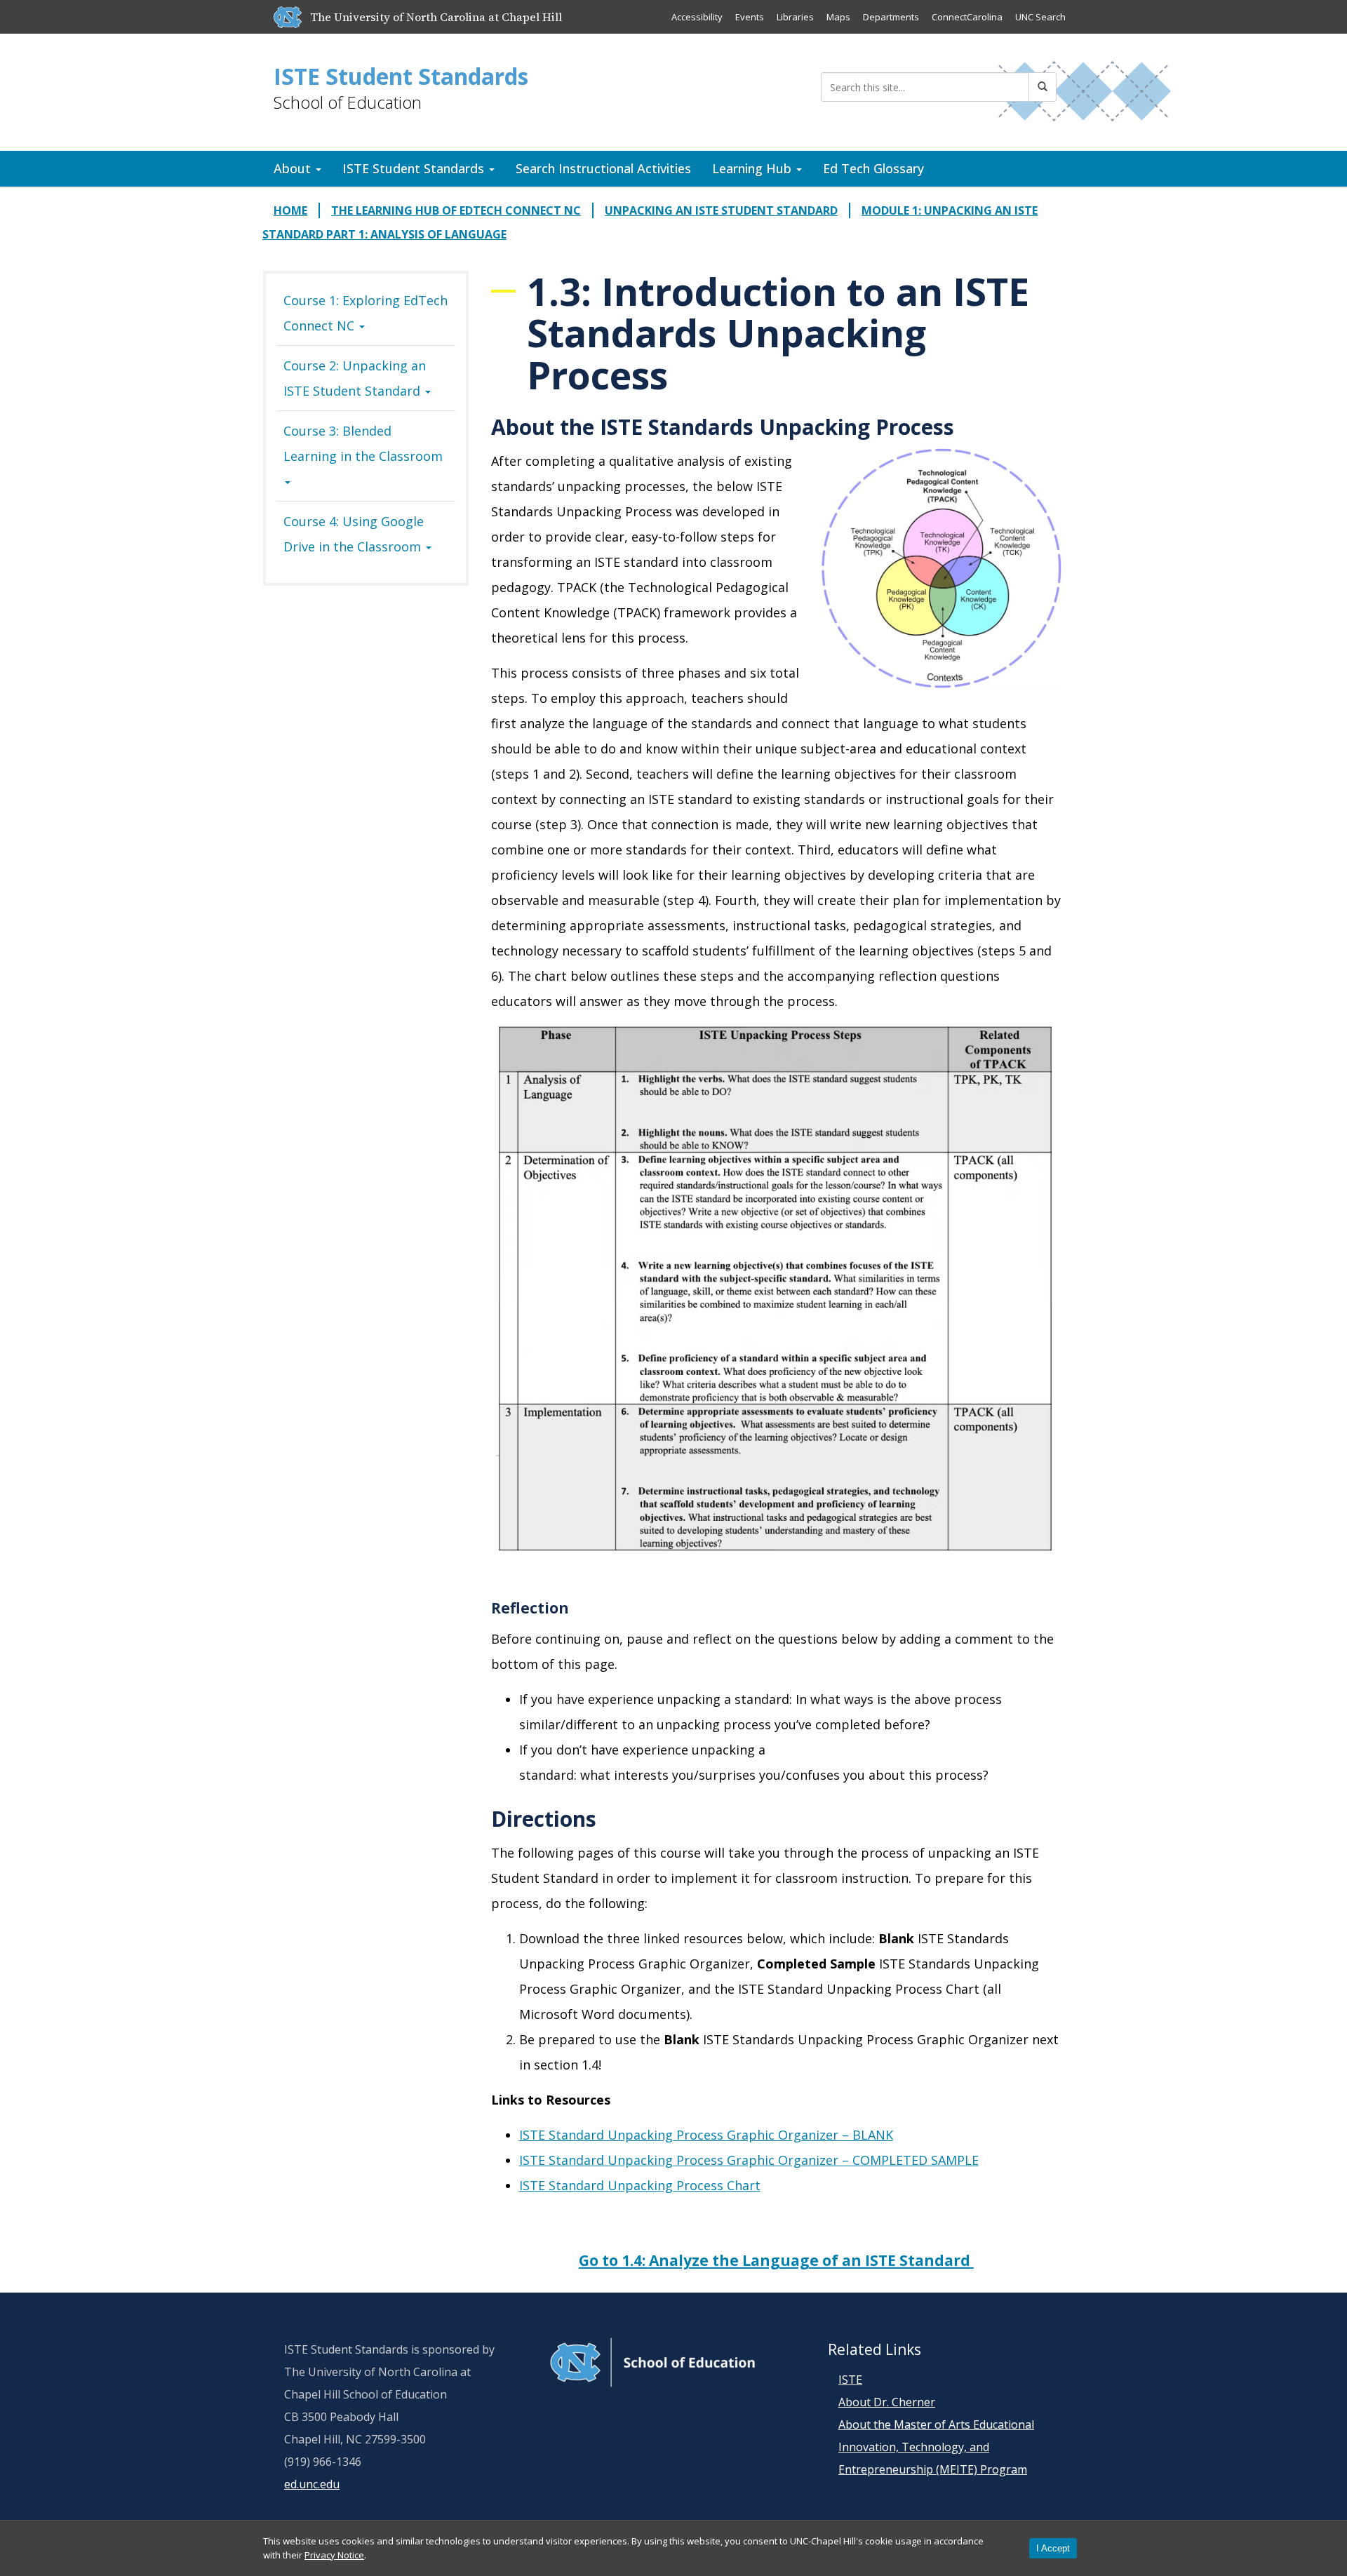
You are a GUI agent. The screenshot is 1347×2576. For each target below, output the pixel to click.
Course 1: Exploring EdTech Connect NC (366, 313)
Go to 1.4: (775, 2260)
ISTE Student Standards (401, 76)
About (294, 168)
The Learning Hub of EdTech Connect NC (456, 210)
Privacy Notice (334, 2555)
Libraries (795, 17)
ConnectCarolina (967, 17)
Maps (838, 17)
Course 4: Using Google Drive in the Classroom (354, 534)
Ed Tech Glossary (873, 168)
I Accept (1053, 2548)
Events (750, 17)
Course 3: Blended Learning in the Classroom (363, 443)
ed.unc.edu (312, 2484)
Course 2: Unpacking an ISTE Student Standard (355, 378)
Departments (891, 17)
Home (290, 210)
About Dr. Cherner (887, 2402)
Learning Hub (753, 168)
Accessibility (697, 17)
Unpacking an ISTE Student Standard (721, 210)
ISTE (850, 2380)
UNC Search (1040, 17)
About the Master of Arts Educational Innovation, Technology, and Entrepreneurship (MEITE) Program (936, 2447)
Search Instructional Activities (603, 168)
